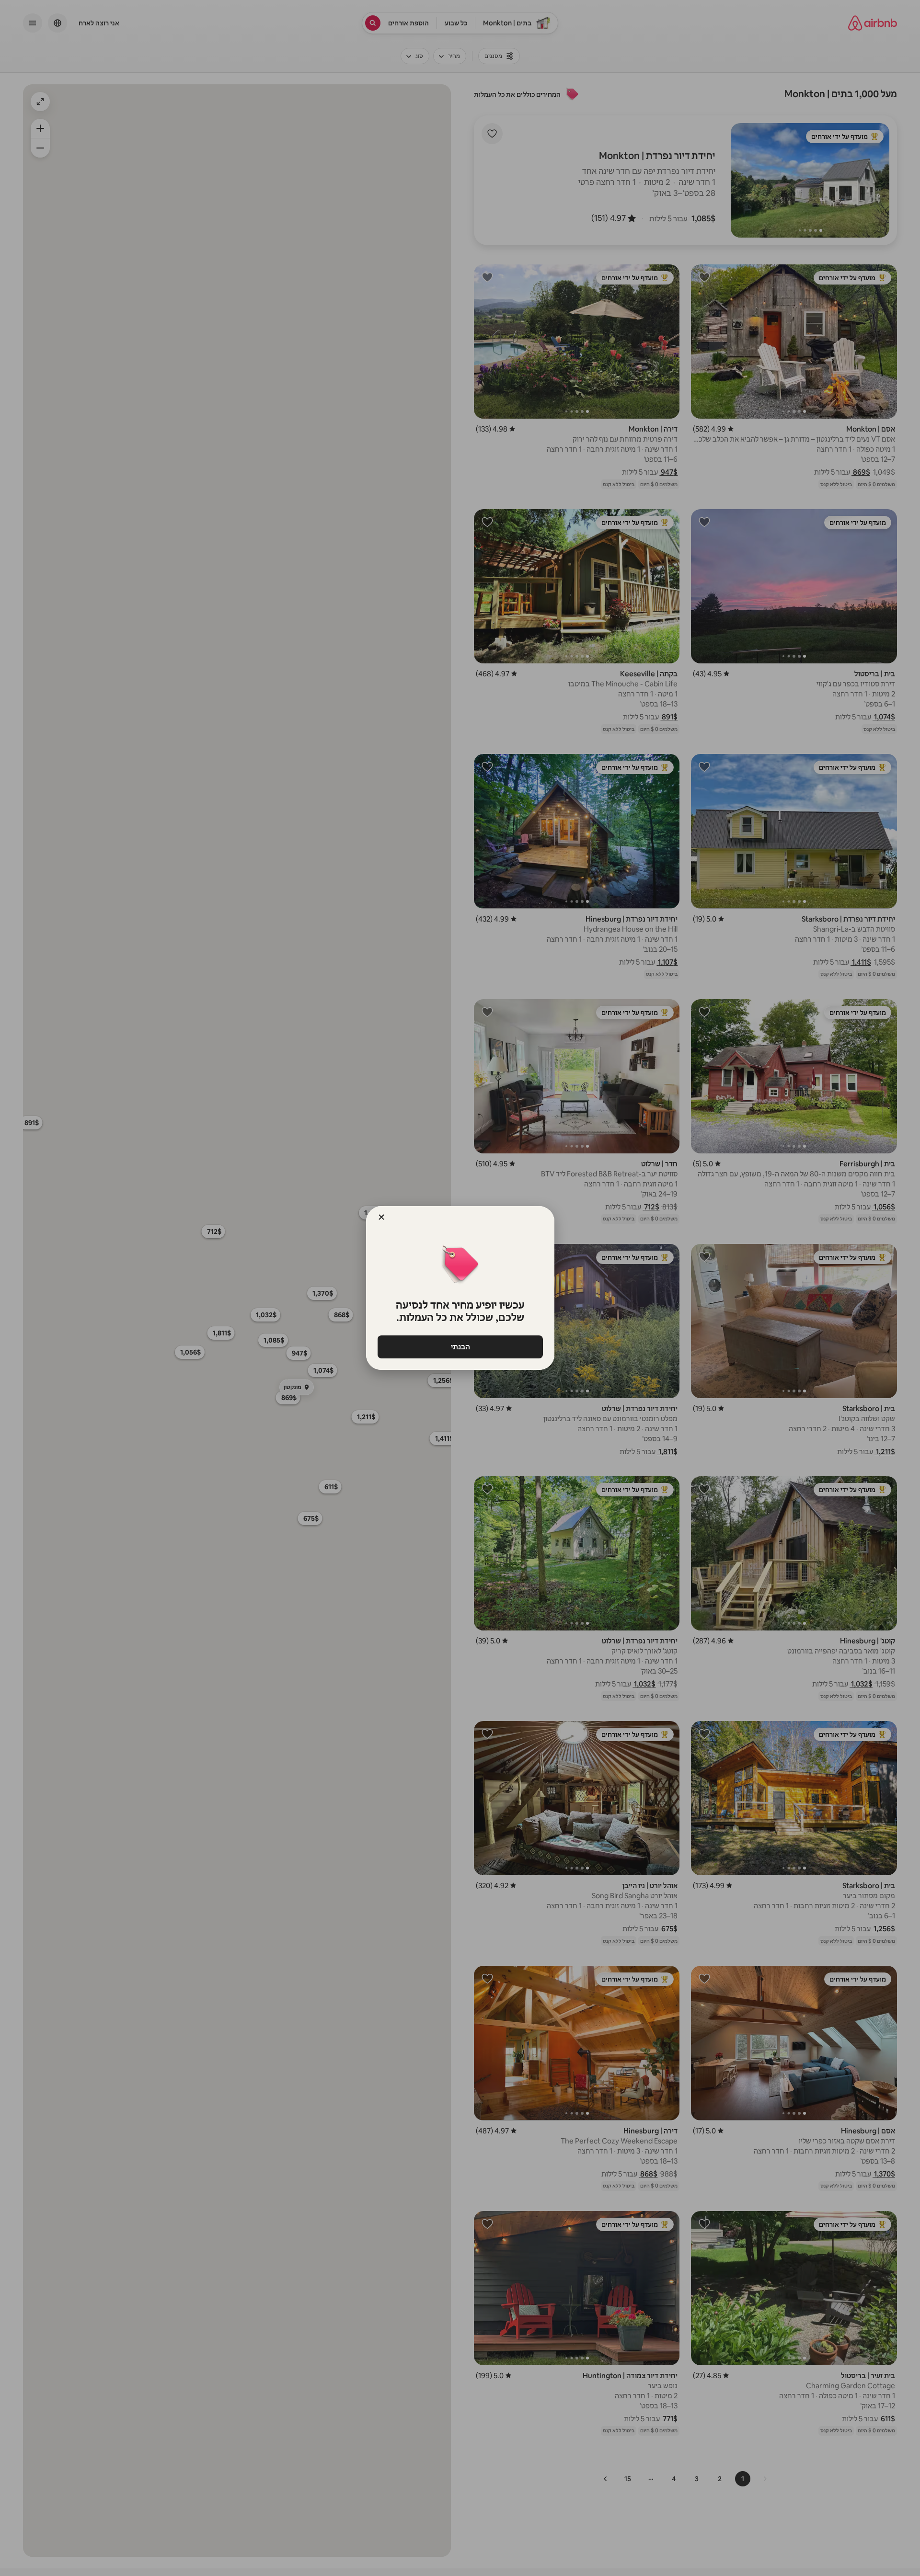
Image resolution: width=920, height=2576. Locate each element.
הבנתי (460, 1347)
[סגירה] (381, 1217)
